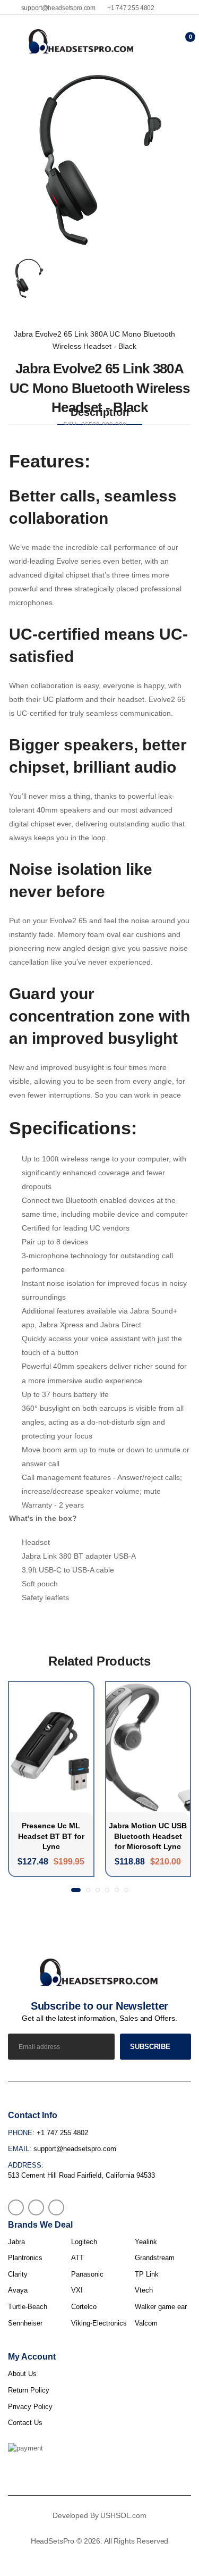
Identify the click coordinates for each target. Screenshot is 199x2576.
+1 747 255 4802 (130, 8)
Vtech (144, 2290)
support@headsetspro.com (58, 8)
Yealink (146, 2242)
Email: (20, 2149)
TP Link (147, 2274)
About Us (22, 2374)
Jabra (16, 2242)
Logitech (84, 2242)
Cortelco (84, 2307)
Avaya (18, 2290)
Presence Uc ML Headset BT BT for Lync (51, 1836)
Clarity (18, 2274)
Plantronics (25, 2258)
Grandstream (155, 2258)
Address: (26, 2165)
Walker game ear (161, 2307)
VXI (77, 2290)
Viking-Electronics (99, 2323)
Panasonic (87, 2274)
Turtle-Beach (28, 2307)
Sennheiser (25, 2323)
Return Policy (29, 2390)
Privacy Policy (30, 2407)
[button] (76, 1890)
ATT (77, 2258)
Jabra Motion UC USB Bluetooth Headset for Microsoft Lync (148, 1836)
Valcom (146, 2323)
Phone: (21, 2133)
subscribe (150, 2047)
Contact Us (25, 2423)
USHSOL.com (123, 2515)
